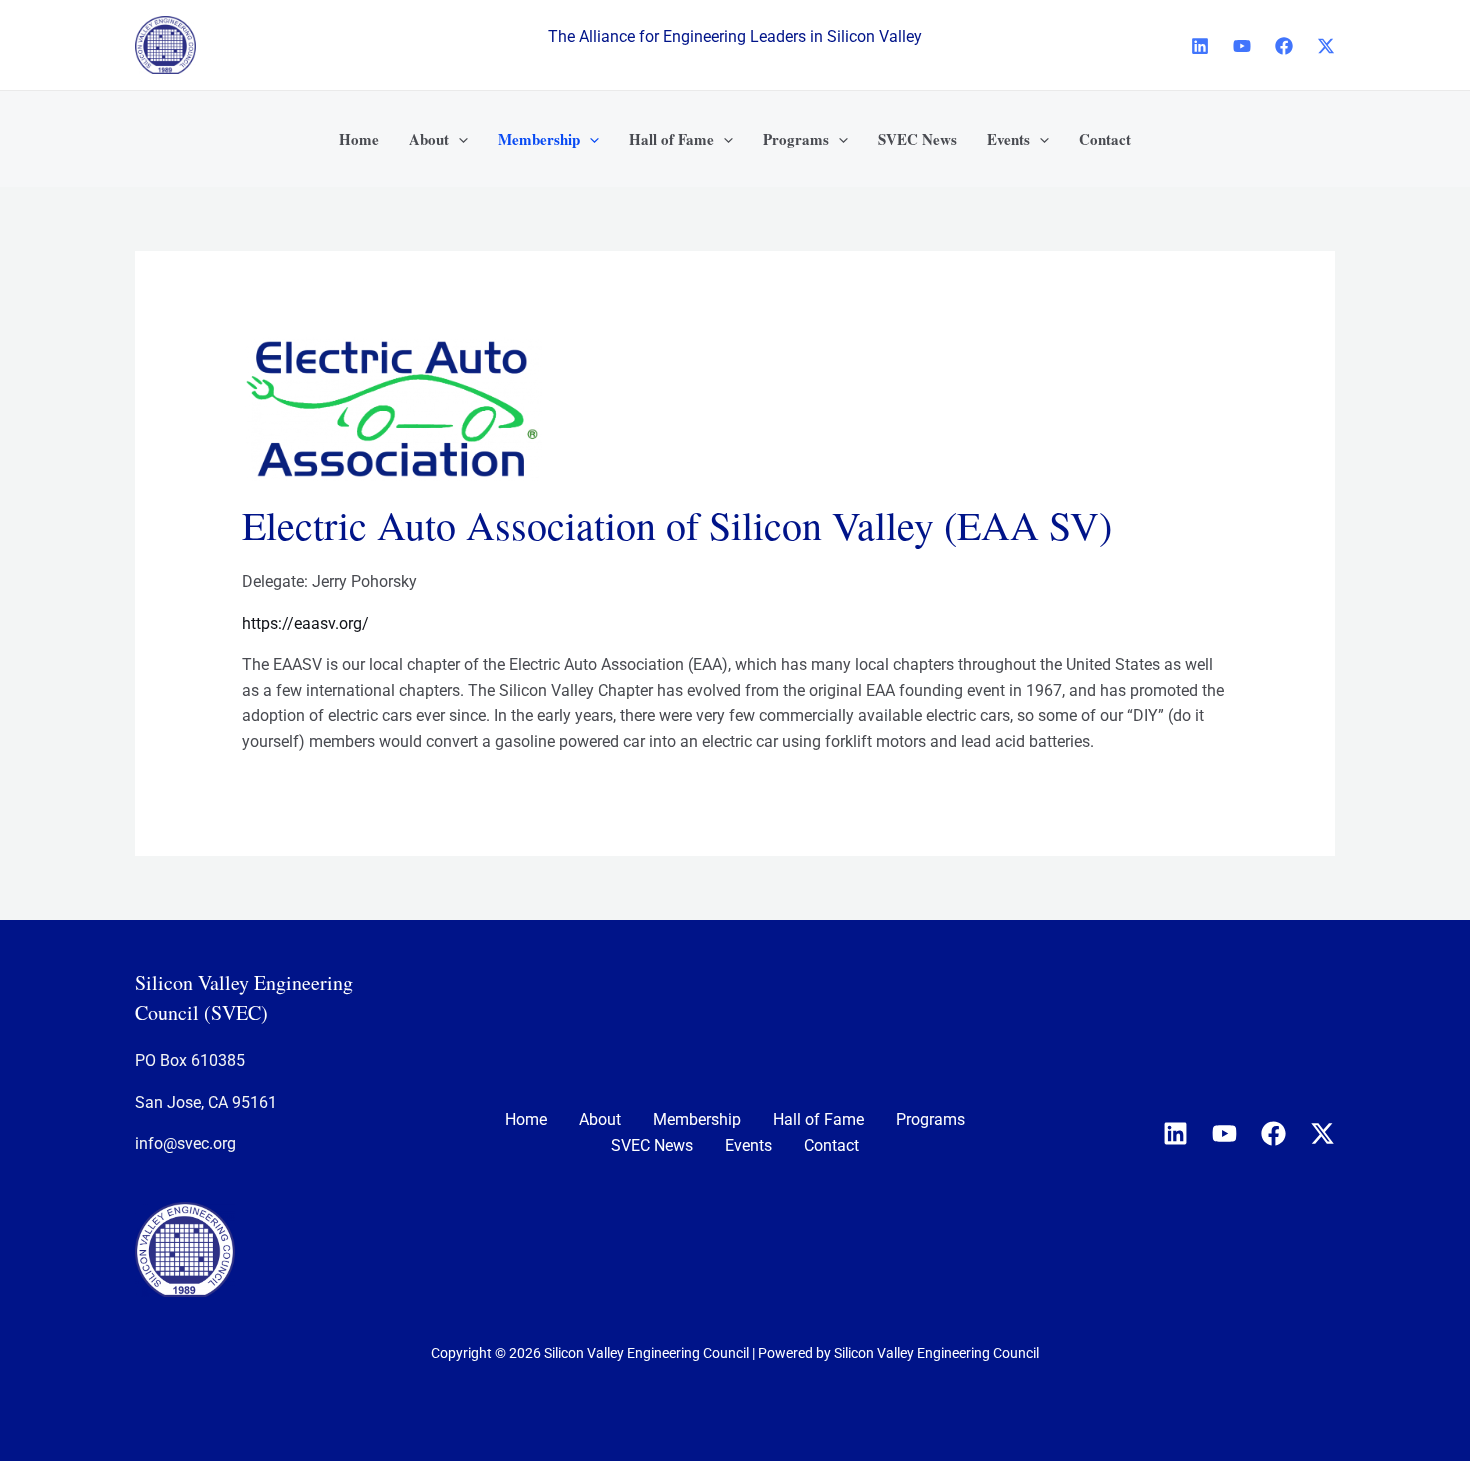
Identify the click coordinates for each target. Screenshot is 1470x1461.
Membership (697, 1119)
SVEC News (652, 1145)
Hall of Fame (818, 1119)
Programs (930, 1119)
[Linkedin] (1200, 46)
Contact (831, 1145)
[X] (1326, 46)
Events (748, 1145)
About (600, 1119)
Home (526, 1119)
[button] (458, 139)
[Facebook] (1284, 46)
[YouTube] (1242, 46)
